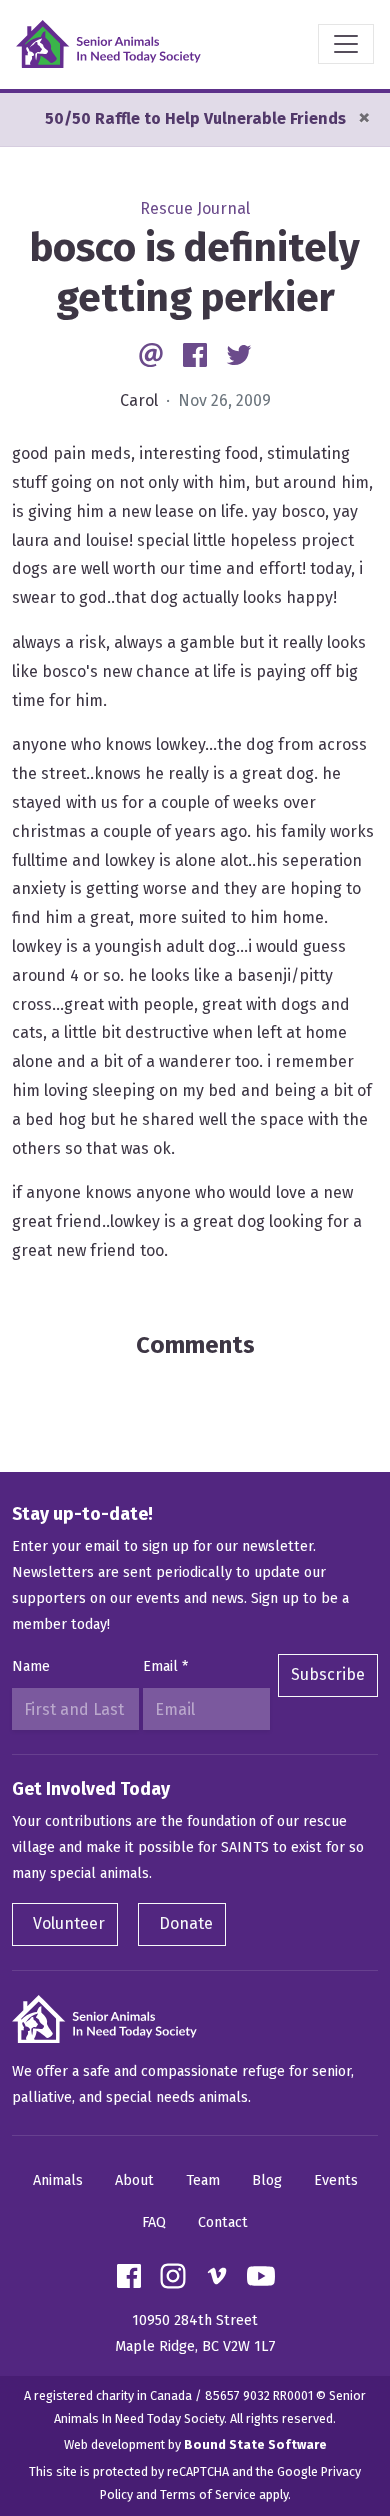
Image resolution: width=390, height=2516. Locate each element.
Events (336, 2180)
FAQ (154, 2222)
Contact (223, 2222)
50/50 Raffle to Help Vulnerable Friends (195, 118)
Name (31, 1666)
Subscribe (328, 1674)
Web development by (195, 2444)
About (134, 2180)
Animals (58, 2180)
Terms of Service (208, 2494)
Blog (267, 2180)
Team (203, 2180)
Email (165, 1666)
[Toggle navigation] (346, 44)
